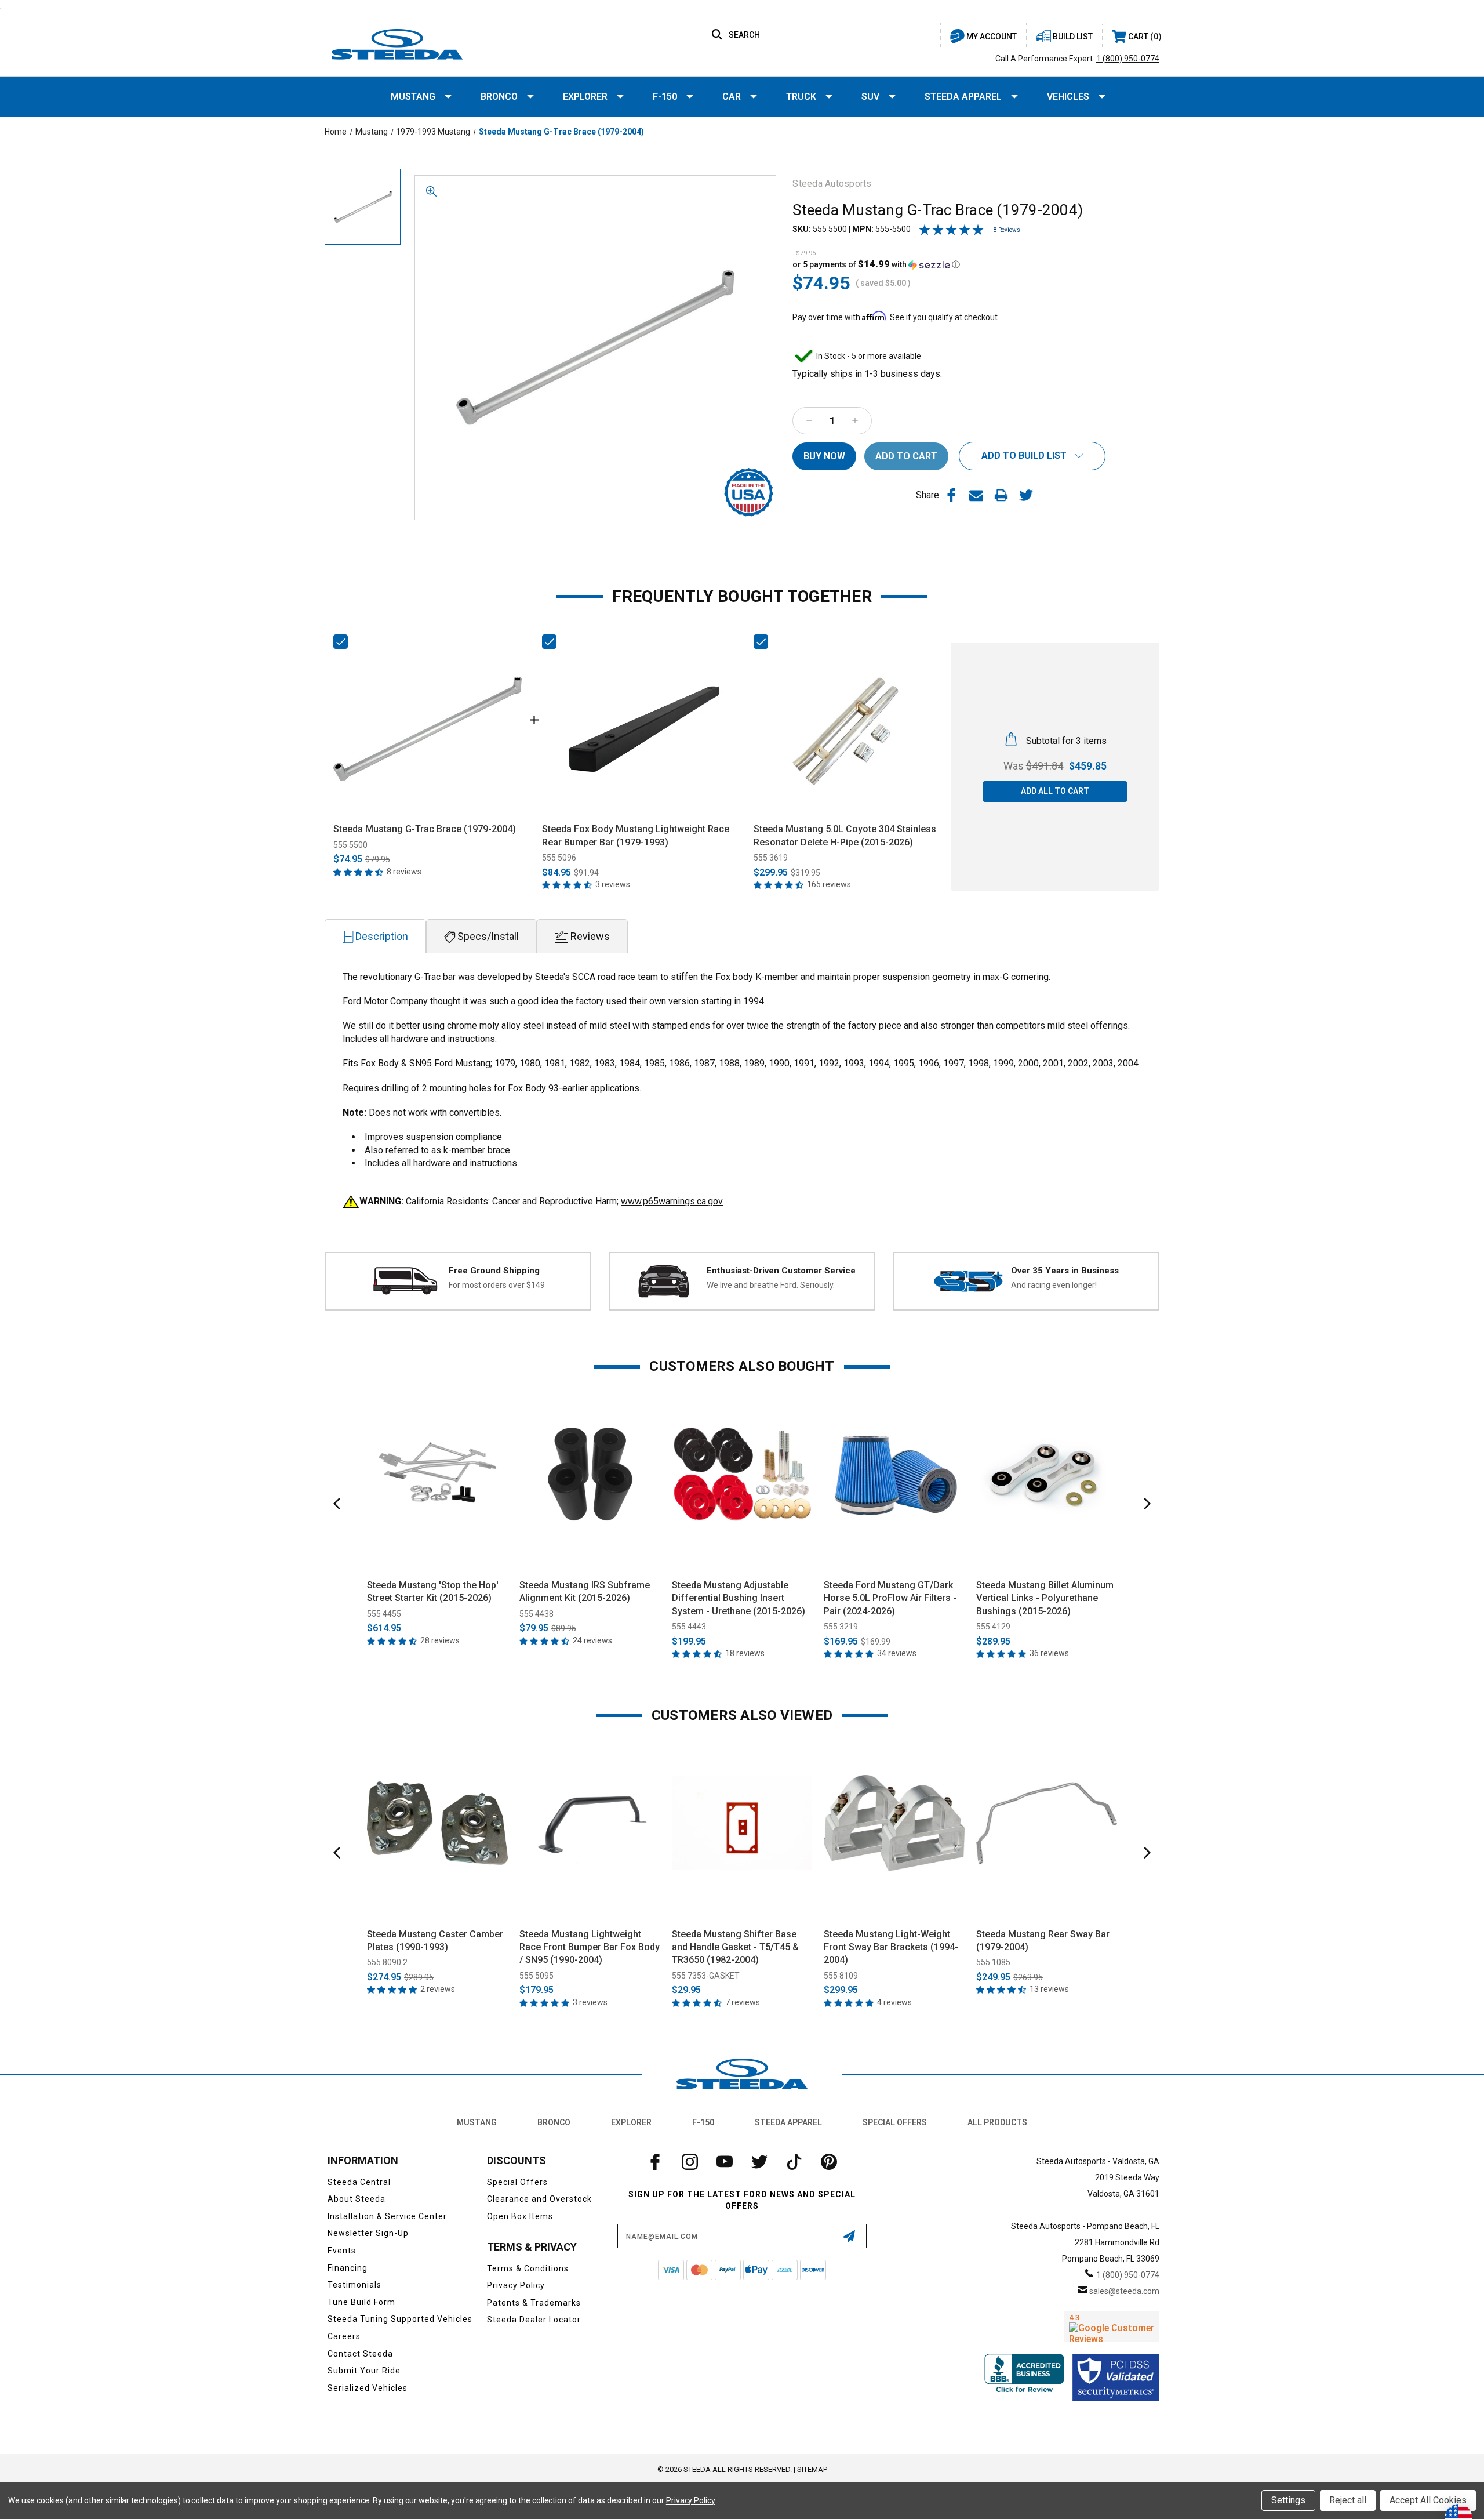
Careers (344, 2336)
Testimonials (354, 2285)
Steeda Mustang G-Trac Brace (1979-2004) (425, 829)
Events (342, 2251)
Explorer (585, 97)
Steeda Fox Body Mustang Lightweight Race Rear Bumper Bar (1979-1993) (636, 835)
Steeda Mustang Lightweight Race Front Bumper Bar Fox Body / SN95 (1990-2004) (590, 1947)
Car (732, 97)
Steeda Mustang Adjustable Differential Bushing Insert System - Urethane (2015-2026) (739, 1598)
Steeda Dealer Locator (534, 2320)
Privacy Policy (516, 2285)
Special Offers (895, 2122)
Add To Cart (437, 1557)
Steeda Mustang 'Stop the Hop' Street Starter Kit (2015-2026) (433, 1591)
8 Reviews (1007, 230)
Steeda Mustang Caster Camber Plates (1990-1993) (435, 1941)
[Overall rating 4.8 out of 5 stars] (951, 233)
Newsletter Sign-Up (368, 2233)
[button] (876, 264)
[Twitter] (1026, 495)
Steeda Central (359, 2182)
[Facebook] (951, 495)
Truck (801, 97)
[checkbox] (341, 642)
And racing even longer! (1054, 1285)
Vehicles (1068, 97)
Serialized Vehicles (368, 2388)
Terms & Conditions (528, 2268)
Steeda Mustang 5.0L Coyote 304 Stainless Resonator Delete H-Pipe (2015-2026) (845, 835)
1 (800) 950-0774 (1128, 59)
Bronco (499, 97)
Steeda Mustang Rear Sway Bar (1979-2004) (1043, 1941)
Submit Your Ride (364, 2371)
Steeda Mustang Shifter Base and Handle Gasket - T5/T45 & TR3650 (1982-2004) (735, 1947)
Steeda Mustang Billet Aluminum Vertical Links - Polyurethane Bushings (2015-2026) (1045, 1598)
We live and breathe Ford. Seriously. (771, 1285)
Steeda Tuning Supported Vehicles (400, 2319)
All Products (997, 2122)
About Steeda (357, 2199)
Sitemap (812, 2469)
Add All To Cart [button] (1055, 791)
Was (1033, 766)
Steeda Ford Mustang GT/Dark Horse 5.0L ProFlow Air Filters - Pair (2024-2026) (890, 1598)
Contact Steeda (360, 2354)
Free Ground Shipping (494, 1271)
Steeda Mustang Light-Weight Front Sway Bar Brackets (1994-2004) (891, 1947)
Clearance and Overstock (539, 2199)
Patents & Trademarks (534, 2303)
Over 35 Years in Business (1065, 1271)
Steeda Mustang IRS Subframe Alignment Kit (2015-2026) (585, 1591)
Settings (1288, 2500)
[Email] (976, 495)
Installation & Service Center (387, 2216)
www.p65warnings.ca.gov (672, 1201)
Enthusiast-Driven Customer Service (781, 1271)
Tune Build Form (361, 2302)
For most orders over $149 (497, 1285)
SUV (870, 97)
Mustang (413, 97)
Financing (348, 2268)
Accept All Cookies (1428, 2500)
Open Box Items (520, 2216)
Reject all (1348, 2500)
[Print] (1001, 495)
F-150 (665, 97)
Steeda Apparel (963, 97)
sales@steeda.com (1124, 2291)
